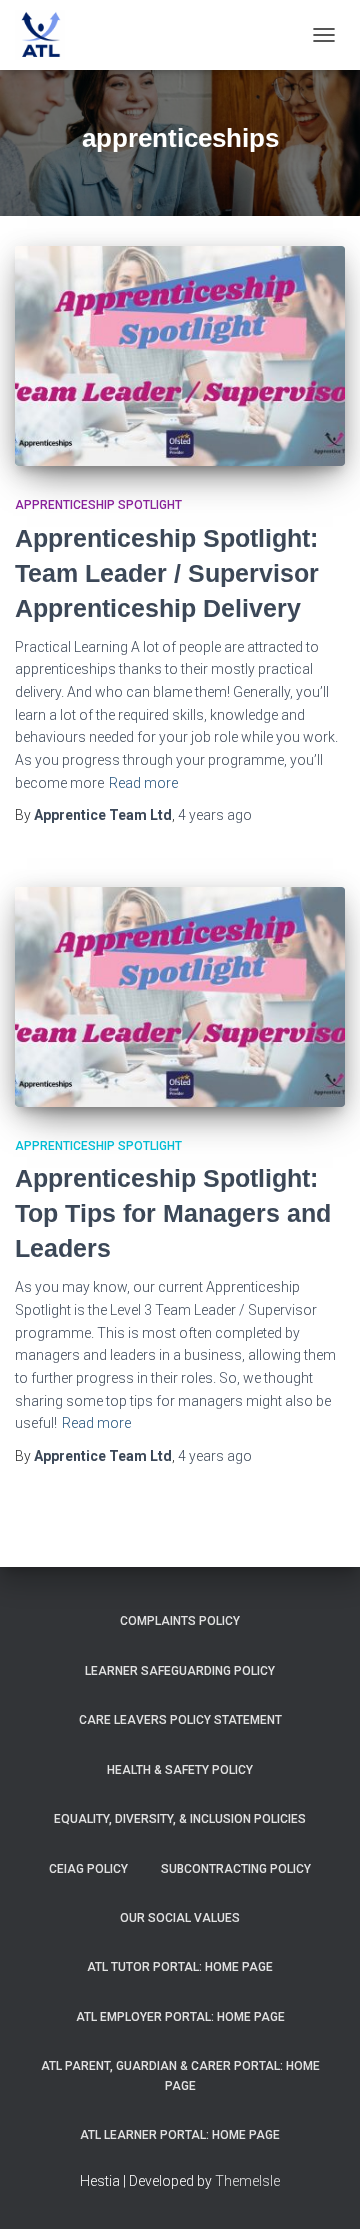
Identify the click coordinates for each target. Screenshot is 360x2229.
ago (215, 815)
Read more (143, 783)
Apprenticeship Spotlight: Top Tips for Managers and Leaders (173, 1213)
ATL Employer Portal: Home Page (180, 2017)
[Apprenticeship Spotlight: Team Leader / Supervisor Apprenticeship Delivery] (180, 356)
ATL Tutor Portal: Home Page (180, 1967)
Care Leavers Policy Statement (180, 1720)
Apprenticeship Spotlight (98, 505)
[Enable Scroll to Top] (320, 2189)
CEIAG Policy (88, 1869)
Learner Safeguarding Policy (180, 1671)
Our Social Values (180, 1918)
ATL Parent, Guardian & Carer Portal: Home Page (180, 2075)
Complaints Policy (180, 1621)
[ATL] (47, 35)
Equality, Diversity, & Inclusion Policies (180, 1819)
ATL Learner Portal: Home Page (180, 2135)
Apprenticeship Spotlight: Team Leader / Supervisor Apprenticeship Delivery (167, 573)
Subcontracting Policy (236, 1869)
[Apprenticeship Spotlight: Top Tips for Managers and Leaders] (180, 997)
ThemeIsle (247, 2181)
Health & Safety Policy (180, 1770)
